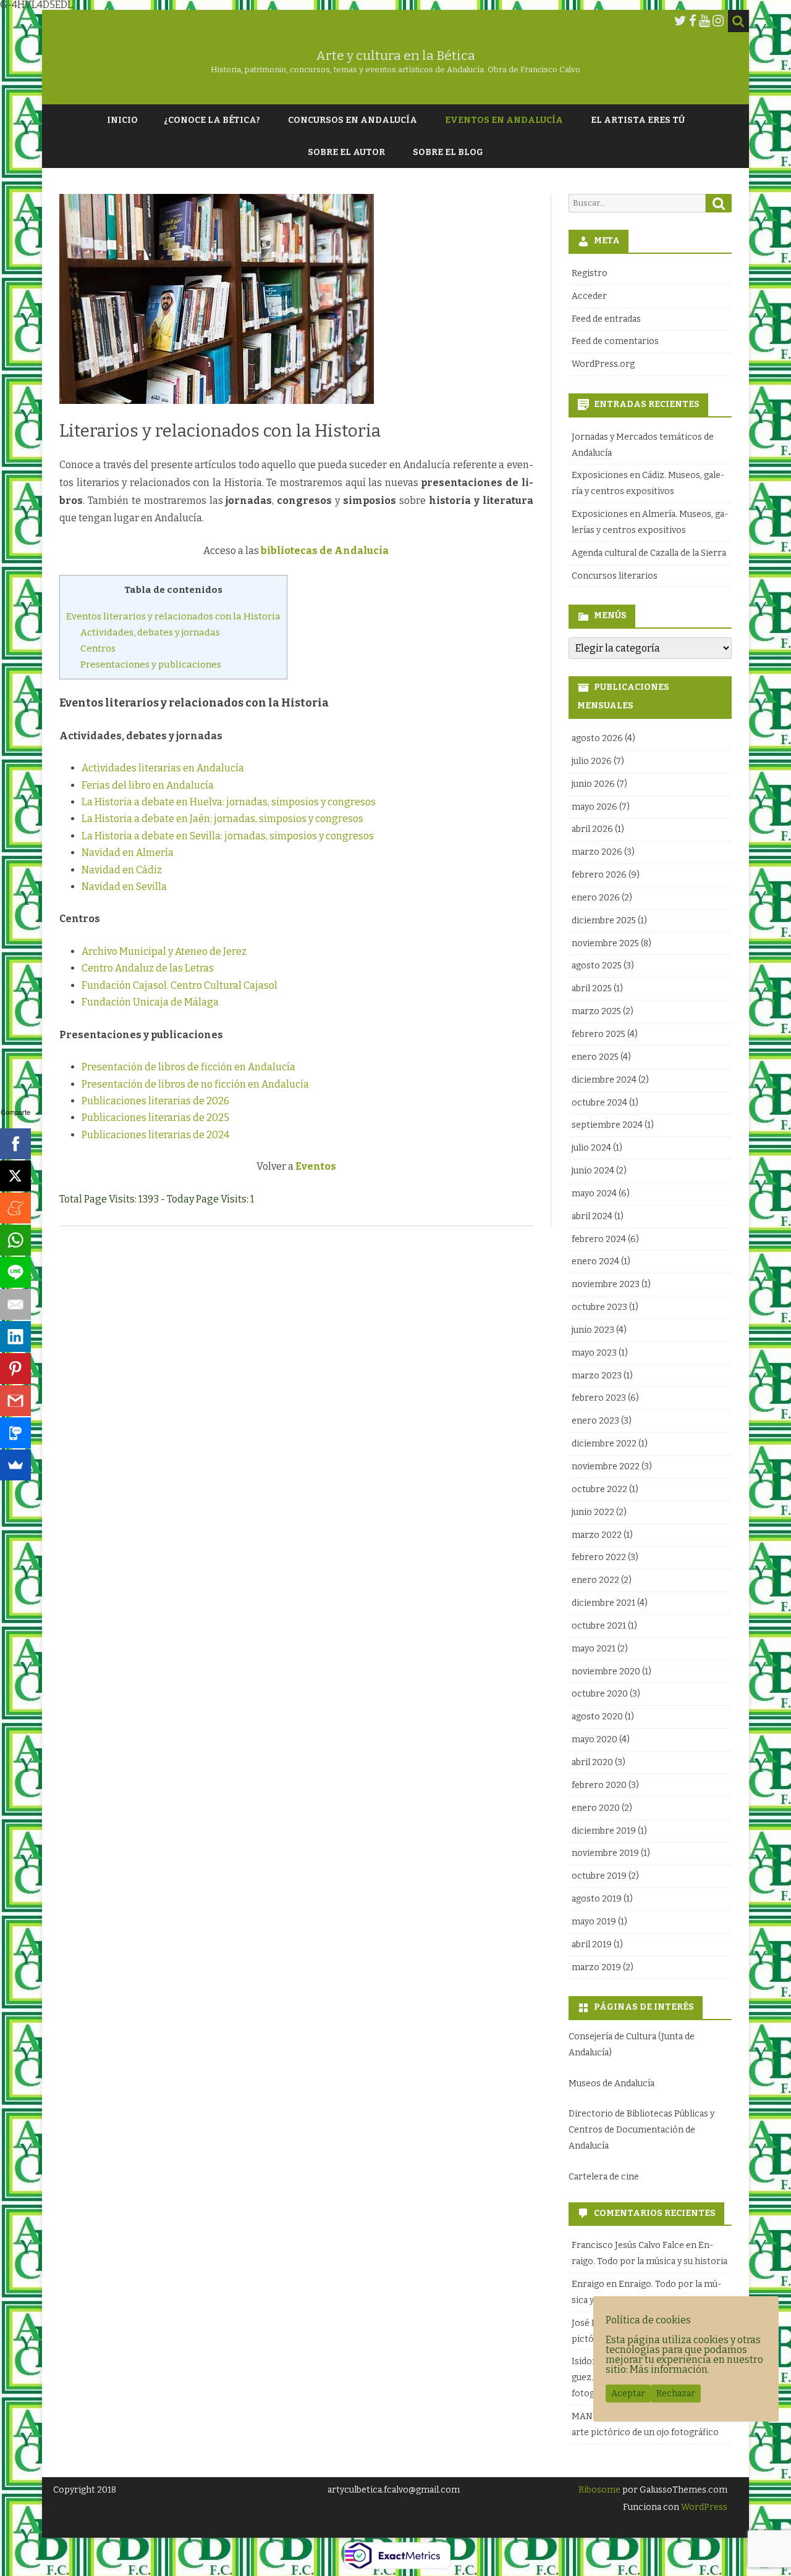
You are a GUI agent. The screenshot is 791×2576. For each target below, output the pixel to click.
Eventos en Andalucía (504, 120)
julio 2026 (592, 761)
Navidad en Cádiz (122, 870)
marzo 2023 (597, 1376)
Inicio (122, 120)
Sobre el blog (448, 152)
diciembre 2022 (604, 1444)
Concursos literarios (615, 576)
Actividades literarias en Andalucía (163, 768)
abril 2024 (592, 1216)
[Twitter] (680, 21)
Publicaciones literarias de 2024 (155, 1135)
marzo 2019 (596, 1967)
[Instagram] (718, 21)
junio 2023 (593, 1330)
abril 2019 (592, 1945)
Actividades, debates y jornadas (150, 632)
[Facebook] (693, 21)
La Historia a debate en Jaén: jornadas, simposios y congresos (222, 819)
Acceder (589, 296)
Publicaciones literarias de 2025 (155, 1118)
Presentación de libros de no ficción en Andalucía (195, 1084)
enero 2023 (595, 1421)
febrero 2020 (599, 1785)
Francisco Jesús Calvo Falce (628, 2245)
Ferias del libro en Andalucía (148, 785)
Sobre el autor (346, 152)
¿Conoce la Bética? (212, 120)
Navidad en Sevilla (124, 887)
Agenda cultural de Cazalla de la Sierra (649, 553)
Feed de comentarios (615, 341)
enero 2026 (596, 898)
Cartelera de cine (604, 2177)
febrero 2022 (599, 1557)
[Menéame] (15, 1208)
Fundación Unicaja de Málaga (150, 1002)
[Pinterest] (15, 1369)
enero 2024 (595, 1261)
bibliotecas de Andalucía (325, 551)
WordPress (703, 2507)
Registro (590, 273)
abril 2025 (592, 988)
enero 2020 (596, 1808)
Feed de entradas (606, 319)
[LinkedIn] (15, 1336)
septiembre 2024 (607, 1125)
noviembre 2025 (605, 943)
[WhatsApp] (15, 1240)
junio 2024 (593, 1171)
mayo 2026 (594, 807)
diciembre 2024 (604, 1080)
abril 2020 (592, 1762)
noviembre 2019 (605, 1853)
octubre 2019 (599, 1876)
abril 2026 (592, 829)
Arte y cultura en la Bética (395, 56)
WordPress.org (603, 364)
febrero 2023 (599, 1398)
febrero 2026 (599, 875)
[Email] (15, 1304)
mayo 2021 (594, 1649)
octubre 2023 (599, 1307)
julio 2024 (591, 1148)
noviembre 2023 (606, 1284)
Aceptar (628, 2393)
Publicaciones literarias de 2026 (155, 1101)
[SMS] (15, 1433)
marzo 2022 (597, 1535)
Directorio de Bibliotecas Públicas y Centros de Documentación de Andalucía (641, 2130)
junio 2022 (593, 1512)
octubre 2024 (599, 1103)
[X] (15, 1176)
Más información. (670, 2369)
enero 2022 (595, 1580)
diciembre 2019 (604, 1831)
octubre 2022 (599, 1489)
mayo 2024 (594, 1194)
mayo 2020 (594, 1739)
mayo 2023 (594, 1353)
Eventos (316, 1166)
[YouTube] (704, 21)
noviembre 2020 (606, 1672)
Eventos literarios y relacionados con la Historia (173, 616)
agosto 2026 (597, 738)
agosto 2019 (597, 1899)
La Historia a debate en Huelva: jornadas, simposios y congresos (229, 802)
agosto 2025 (597, 966)
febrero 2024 (599, 1239)
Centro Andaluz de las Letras (148, 968)
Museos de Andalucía (611, 2083)
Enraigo (588, 2284)
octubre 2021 (599, 1626)
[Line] (15, 1272)
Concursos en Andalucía (353, 120)
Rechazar (676, 2393)
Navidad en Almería (128, 853)
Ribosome (599, 2490)
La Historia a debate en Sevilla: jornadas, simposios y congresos (228, 836)
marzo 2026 (597, 852)
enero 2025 (595, 1057)
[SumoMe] (15, 1465)
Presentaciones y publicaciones (151, 665)
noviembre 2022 (606, 1466)
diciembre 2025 (604, 921)
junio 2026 (593, 784)
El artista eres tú (638, 120)
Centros (98, 648)
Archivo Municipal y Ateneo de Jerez (164, 951)
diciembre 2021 (603, 1603)
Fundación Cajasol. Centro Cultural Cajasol (180, 985)
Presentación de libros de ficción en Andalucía (188, 1067)
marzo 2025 (596, 1011)
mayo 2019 (594, 1922)
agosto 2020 (597, 1717)
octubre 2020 (600, 1694)
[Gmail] (15, 1401)
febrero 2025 (599, 1034)
